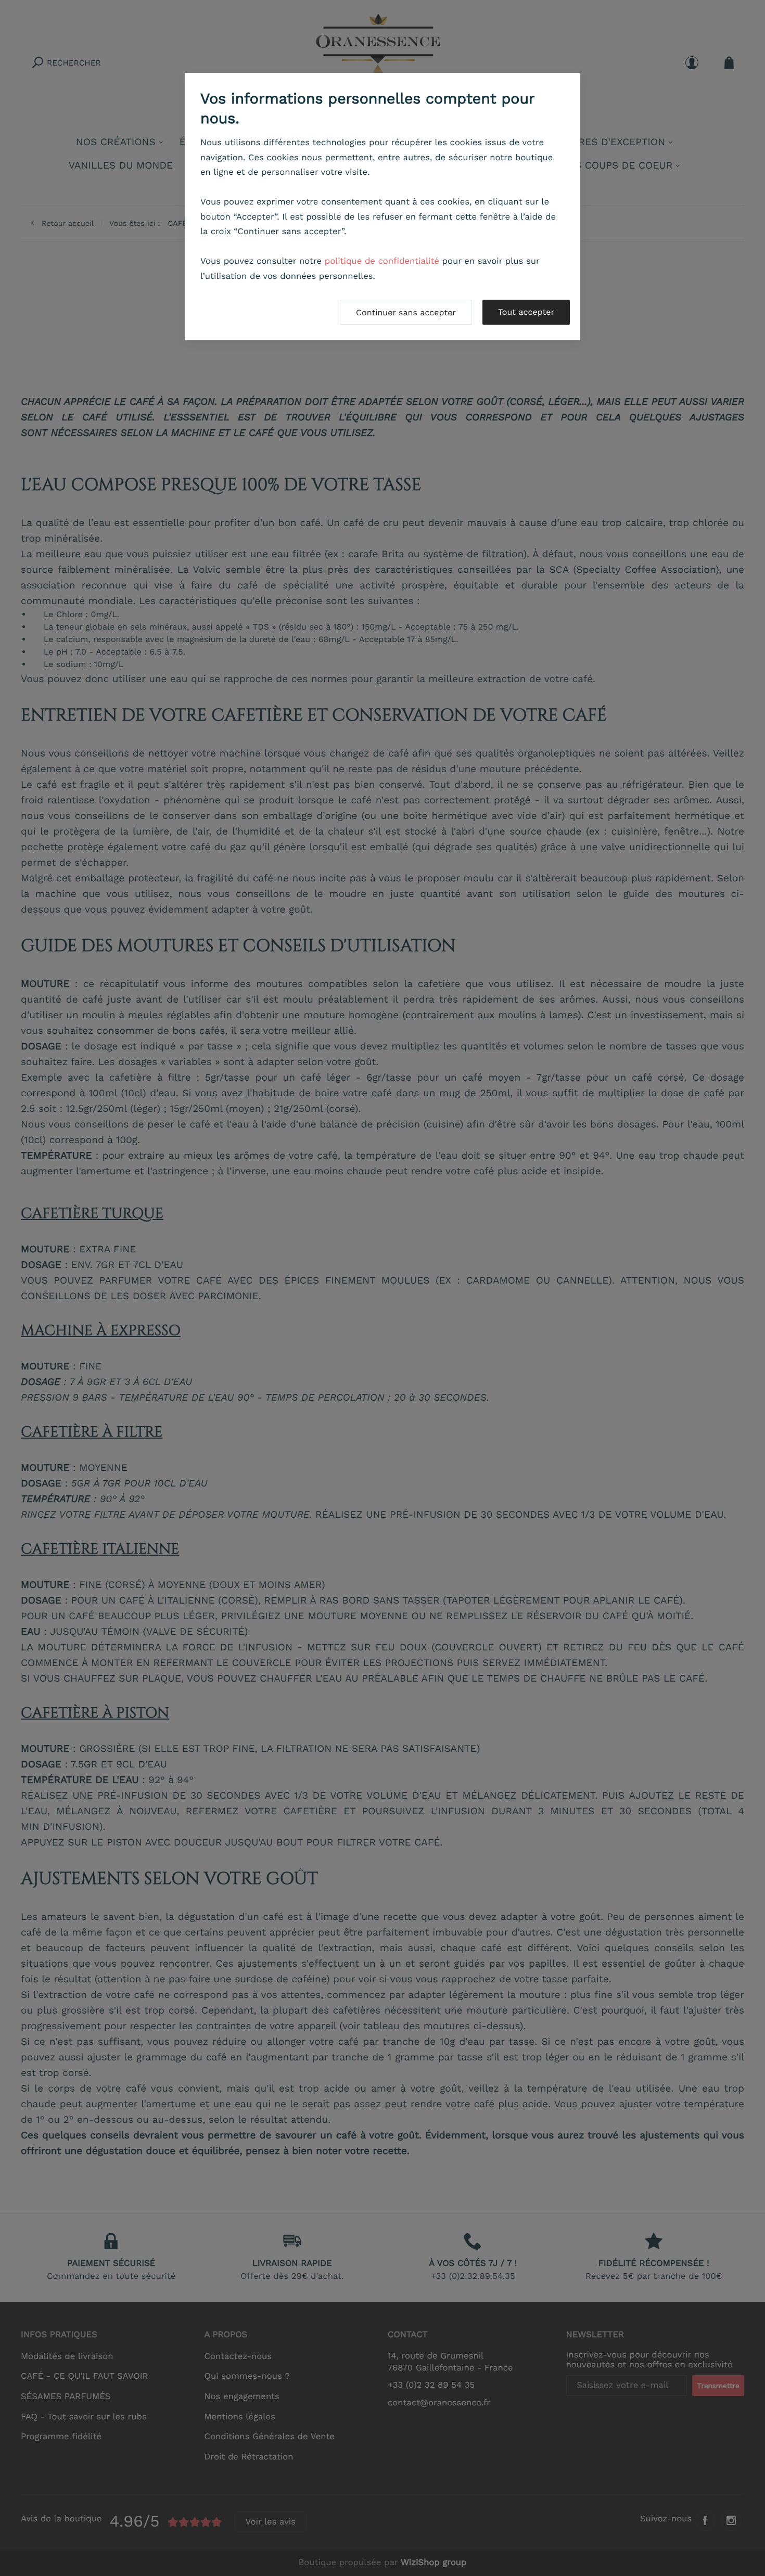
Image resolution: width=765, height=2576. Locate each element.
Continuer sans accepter (406, 312)
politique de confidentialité (382, 261)
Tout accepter (526, 312)
